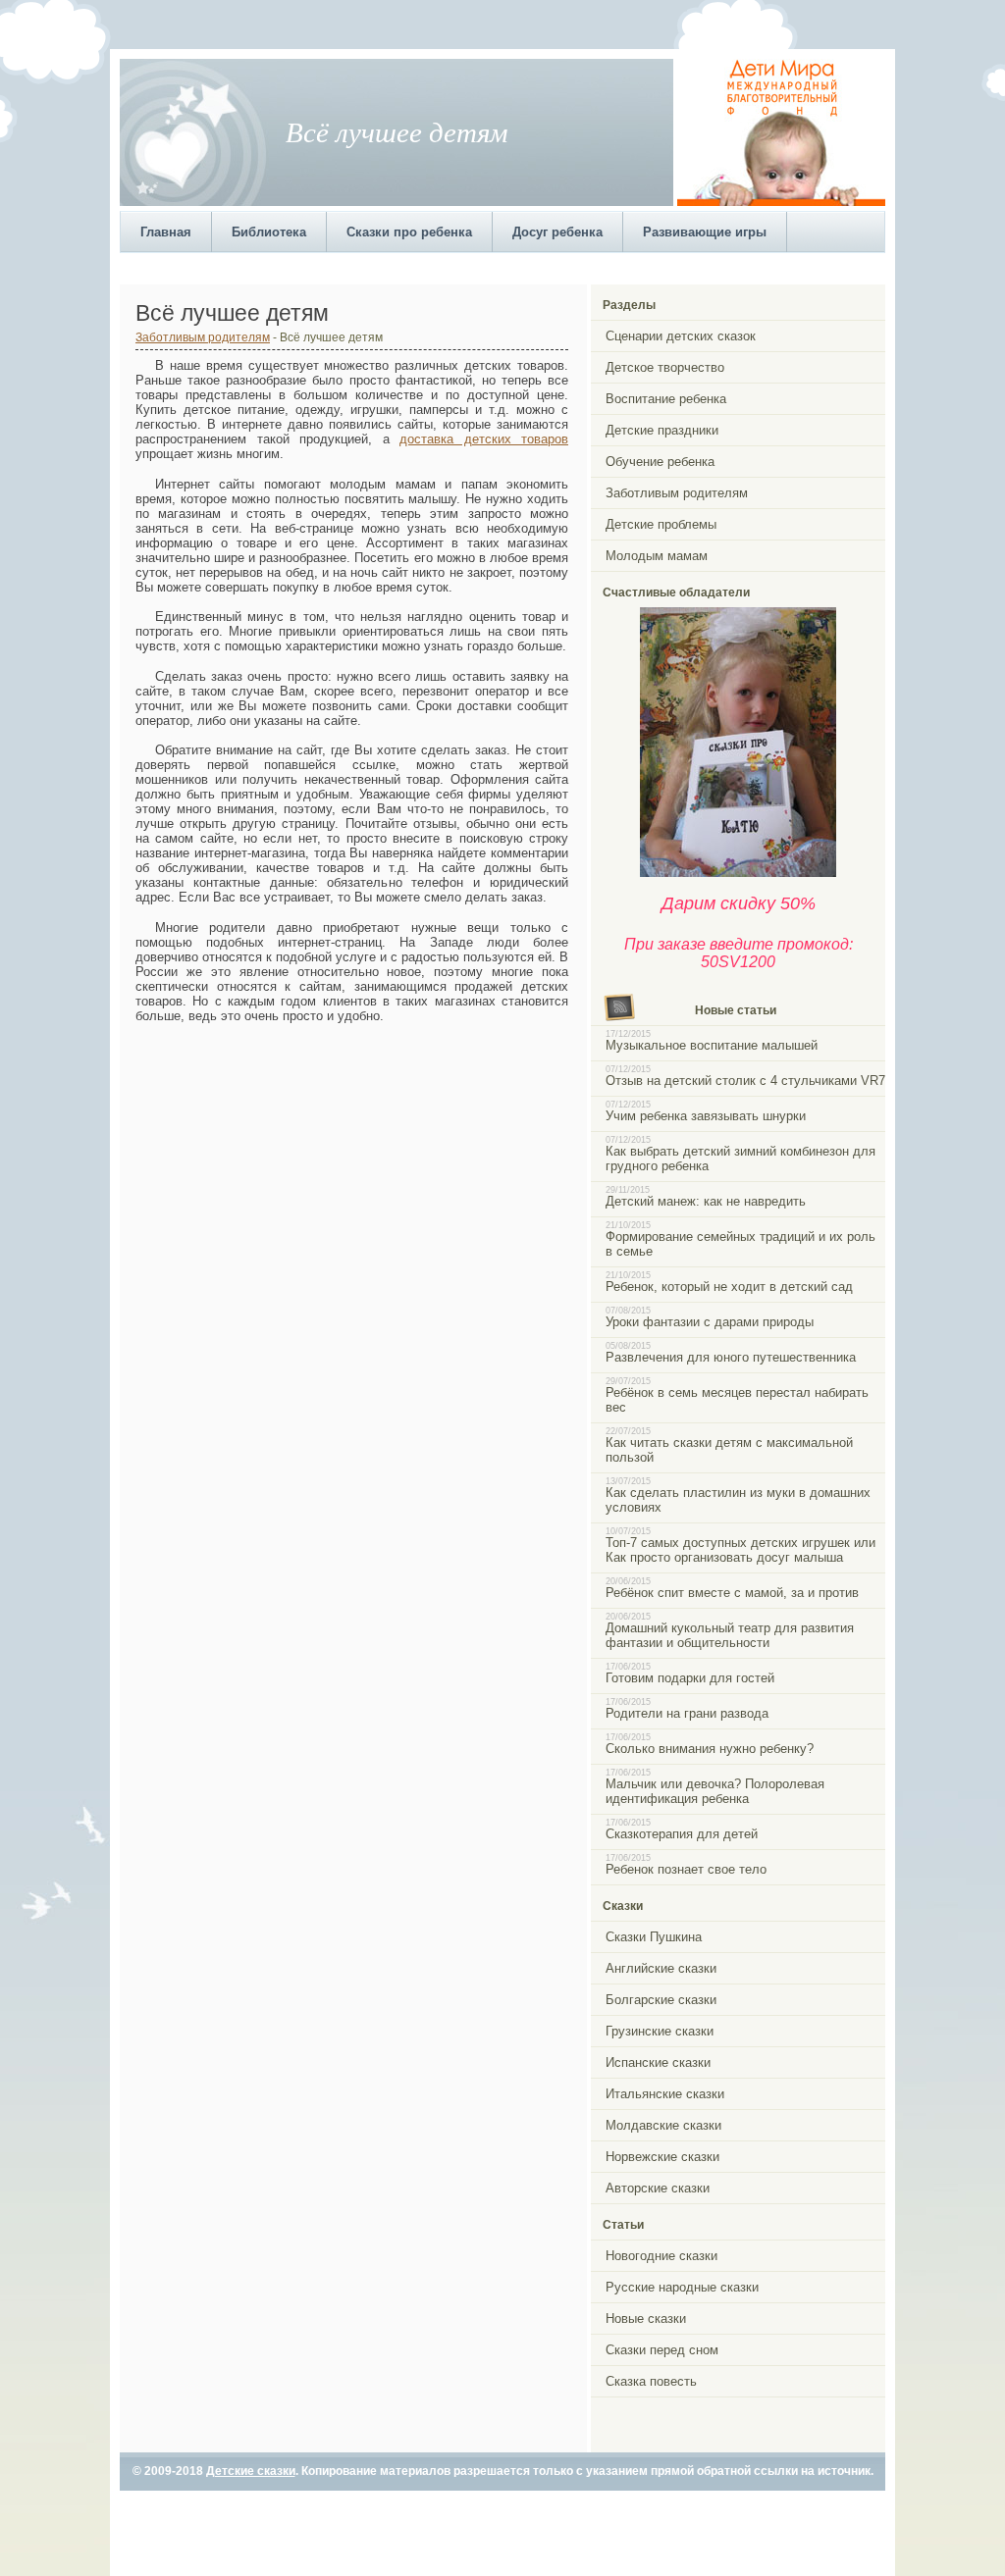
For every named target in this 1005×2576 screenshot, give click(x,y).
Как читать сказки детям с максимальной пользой (729, 1450)
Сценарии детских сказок (681, 336)
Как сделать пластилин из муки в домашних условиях (738, 1500)
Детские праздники (662, 430)
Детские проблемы (661, 524)
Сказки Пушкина (654, 1937)
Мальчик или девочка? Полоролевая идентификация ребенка (715, 1791)
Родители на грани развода (687, 1713)
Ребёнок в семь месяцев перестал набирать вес (737, 1400)
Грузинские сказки (660, 2031)
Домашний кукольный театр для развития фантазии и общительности (730, 1635)
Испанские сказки (658, 2062)
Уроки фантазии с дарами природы (710, 1322)
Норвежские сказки (662, 2157)
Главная (166, 232)
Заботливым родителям (203, 337)
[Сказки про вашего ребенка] (738, 873)
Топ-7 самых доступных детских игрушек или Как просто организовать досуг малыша (741, 1550)
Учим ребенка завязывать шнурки (706, 1116)
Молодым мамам (657, 556)
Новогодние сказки (661, 2256)
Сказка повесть (651, 2381)
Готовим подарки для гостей (690, 1678)
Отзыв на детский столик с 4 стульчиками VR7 (745, 1081)
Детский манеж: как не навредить (706, 1201)
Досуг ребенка (557, 232)
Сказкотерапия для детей (682, 1834)
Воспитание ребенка (666, 399)
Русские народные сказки (682, 2287)
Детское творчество (665, 367)
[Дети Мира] (781, 202)
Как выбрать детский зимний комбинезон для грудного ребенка (741, 1159)
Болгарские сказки (661, 2000)
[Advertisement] (477, 266)
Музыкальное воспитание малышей (712, 1045)
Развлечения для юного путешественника (731, 1357)
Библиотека (269, 232)
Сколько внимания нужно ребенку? (710, 1749)
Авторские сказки (658, 2188)
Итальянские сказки (665, 2094)
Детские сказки (251, 2471)
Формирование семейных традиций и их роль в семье (741, 1244)
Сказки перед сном (662, 2350)
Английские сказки (661, 1968)
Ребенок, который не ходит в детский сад (729, 1287)
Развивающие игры (705, 232)
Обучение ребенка (660, 462)
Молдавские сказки (663, 2125)
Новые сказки (646, 2318)
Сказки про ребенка (409, 232)
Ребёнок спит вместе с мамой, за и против (732, 1593)
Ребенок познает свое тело (686, 1869)
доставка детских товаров (484, 439)
